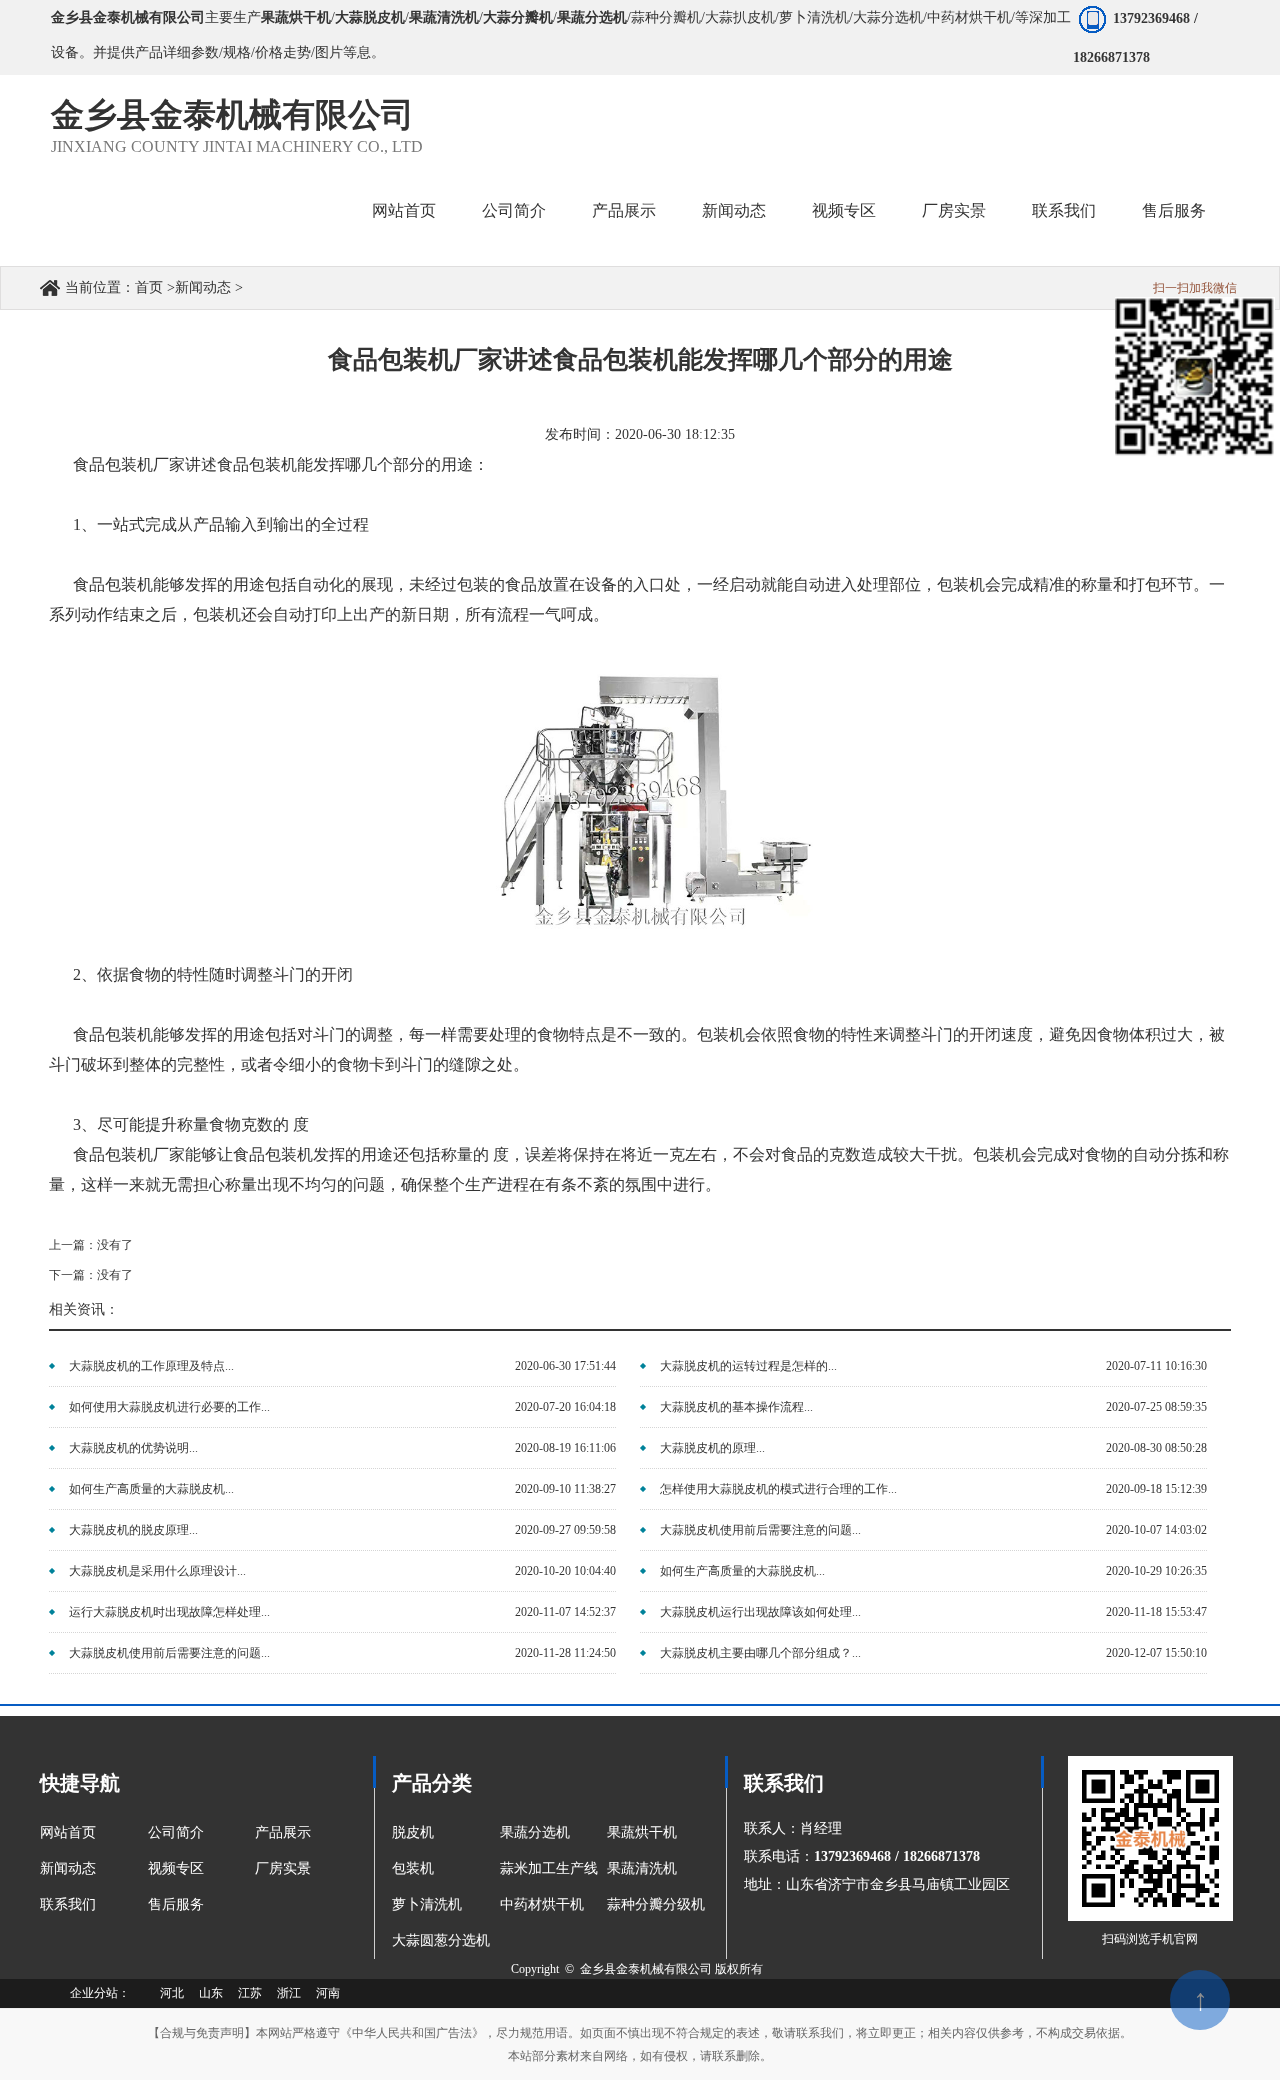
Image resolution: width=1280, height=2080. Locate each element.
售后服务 (176, 1904)
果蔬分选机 (535, 1832)
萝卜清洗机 (427, 1904)
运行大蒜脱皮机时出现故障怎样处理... (169, 1612)
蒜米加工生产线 (549, 1868)
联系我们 (68, 1904)
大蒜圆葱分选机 (441, 1940)
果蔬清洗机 (642, 1868)
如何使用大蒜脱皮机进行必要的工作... (169, 1407)
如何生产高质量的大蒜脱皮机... (151, 1489)
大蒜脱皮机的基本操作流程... (736, 1407)
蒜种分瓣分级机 (656, 1904)
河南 (328, 1993)
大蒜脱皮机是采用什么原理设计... (157, 1571)
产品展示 (283, 1832)
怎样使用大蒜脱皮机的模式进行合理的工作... (778, 1489)
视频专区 (176, 1868)
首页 (149, 287)
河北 (172, 1993)
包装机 (413, 1868)
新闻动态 (203, 287)
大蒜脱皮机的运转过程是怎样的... (748, 1366)
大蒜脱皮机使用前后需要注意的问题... (760, 1530)
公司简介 (176, 1832)
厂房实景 (283, 1868)
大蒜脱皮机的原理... (712, 1448)
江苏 (250, 1993)
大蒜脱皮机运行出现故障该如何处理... (760, 1612)
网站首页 (68, 1832)
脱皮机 (413, 1832)
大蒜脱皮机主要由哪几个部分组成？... (760, 1653)
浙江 (289, 1993)
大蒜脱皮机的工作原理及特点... (151, 1366)
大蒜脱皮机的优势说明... (133, 1448)
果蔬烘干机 (642, 1832)
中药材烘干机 (542, 1904)
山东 (211, 1993)
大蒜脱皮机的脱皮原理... (133, 1530)
